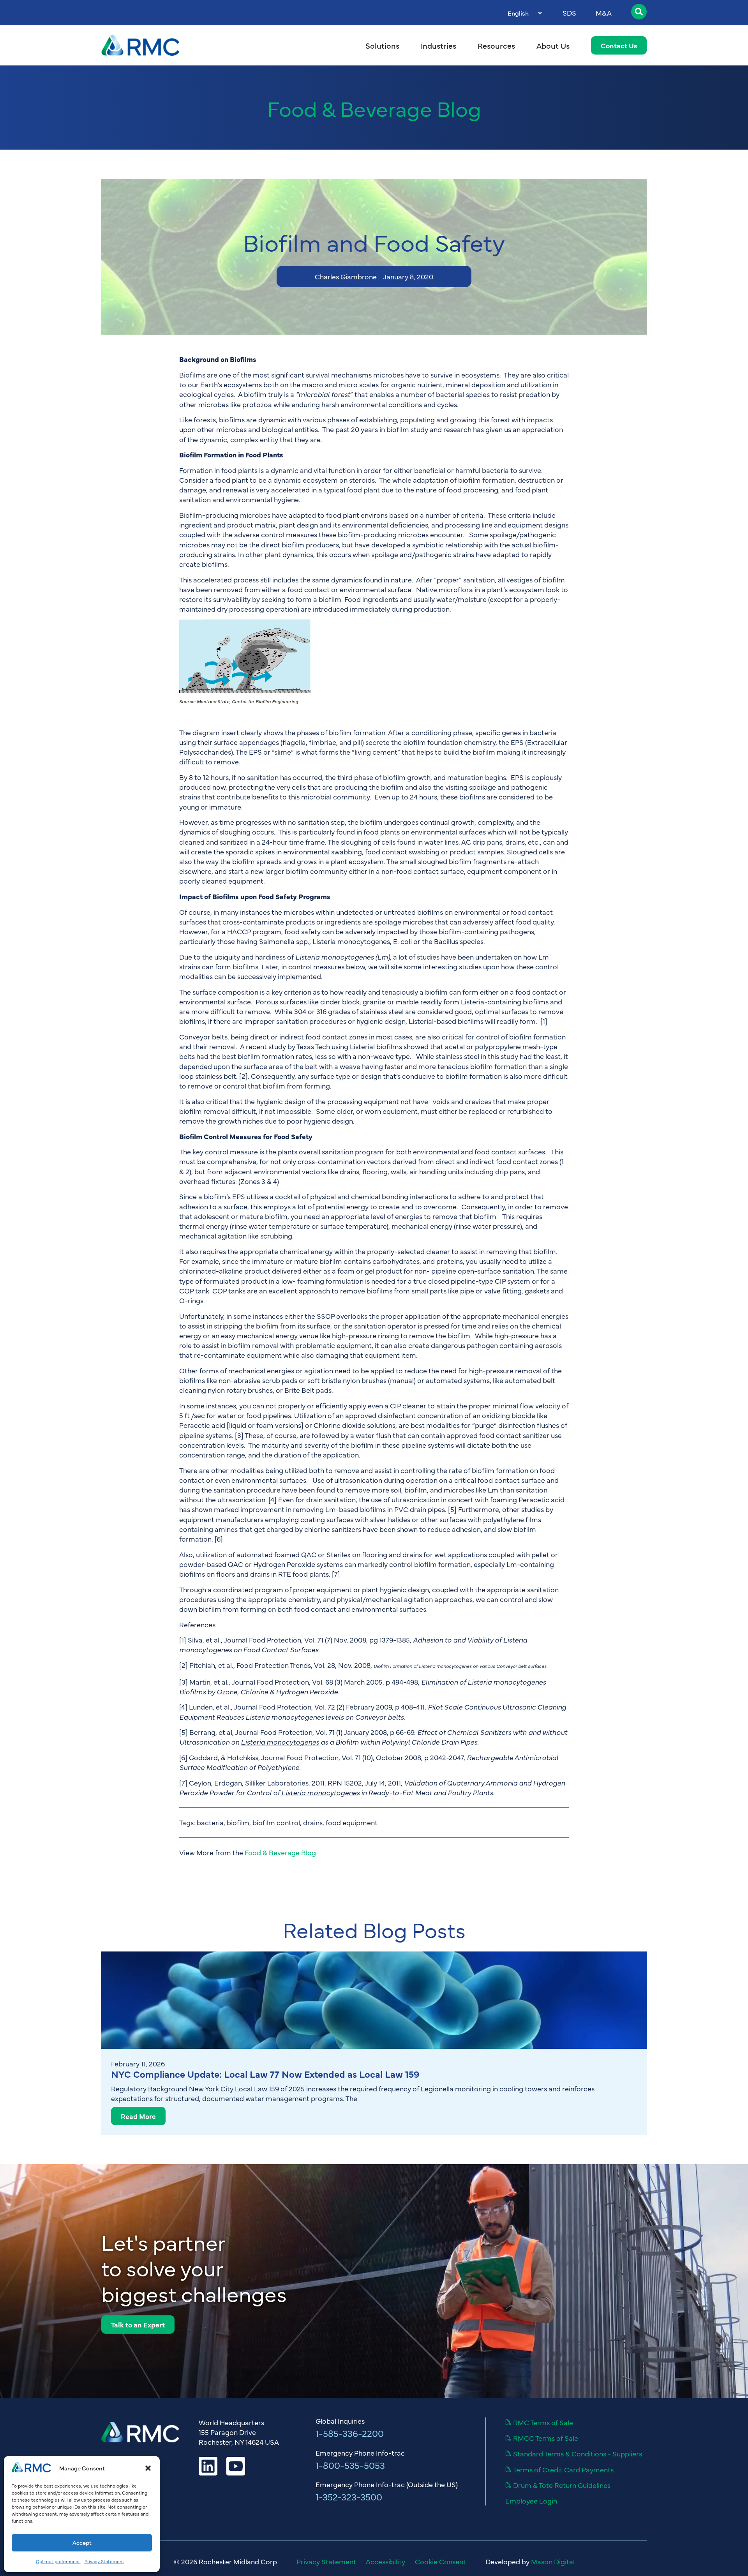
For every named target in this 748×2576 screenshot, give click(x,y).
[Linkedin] (208, 2466)
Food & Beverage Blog (374, 108)
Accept (82, 2542)
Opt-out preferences (58, 2561)
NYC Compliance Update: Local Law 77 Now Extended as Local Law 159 (265, 2074)
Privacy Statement (104, 2561)
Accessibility (385, 2562)
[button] (148, 2468)
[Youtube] (236, 2466)
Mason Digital (553, 2561)
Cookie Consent (440, 2562)
